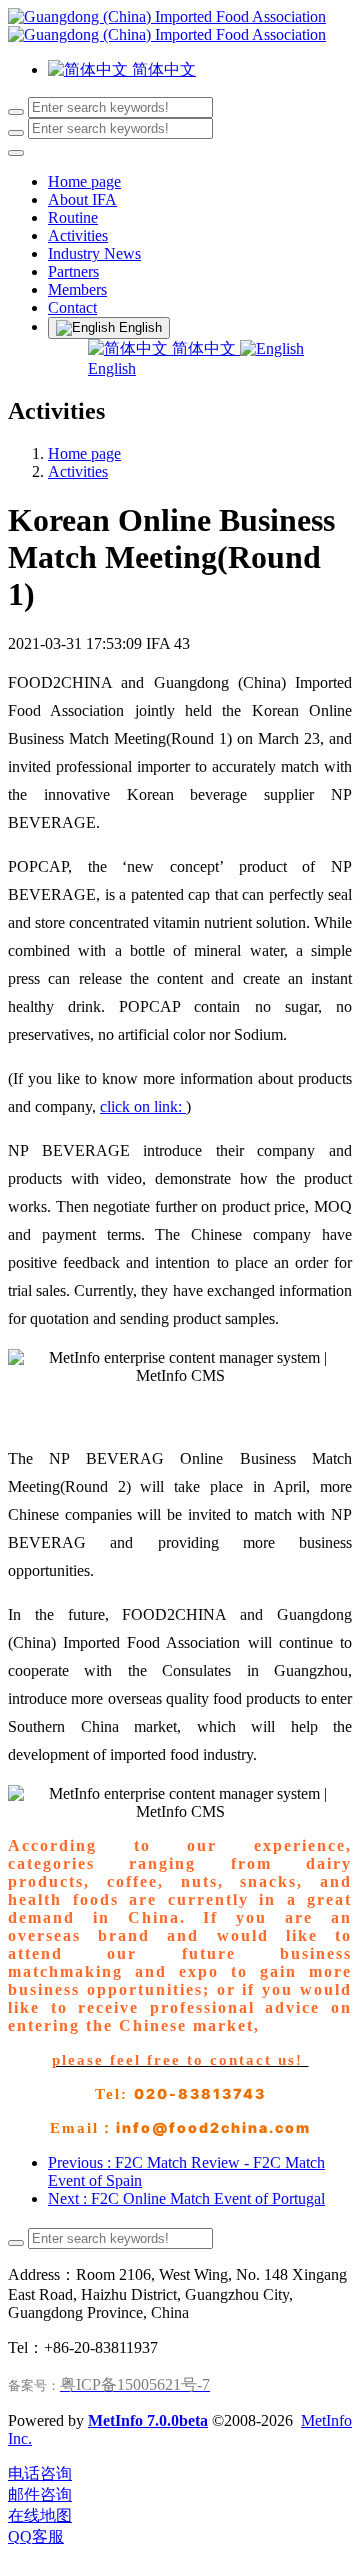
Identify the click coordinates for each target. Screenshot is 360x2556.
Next (186, 2198)
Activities (78, 471)
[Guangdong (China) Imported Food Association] (180, 26)
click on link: (143, 1106)
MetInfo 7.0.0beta (148, 2420)
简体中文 (204, 348)
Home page (84, 181)
